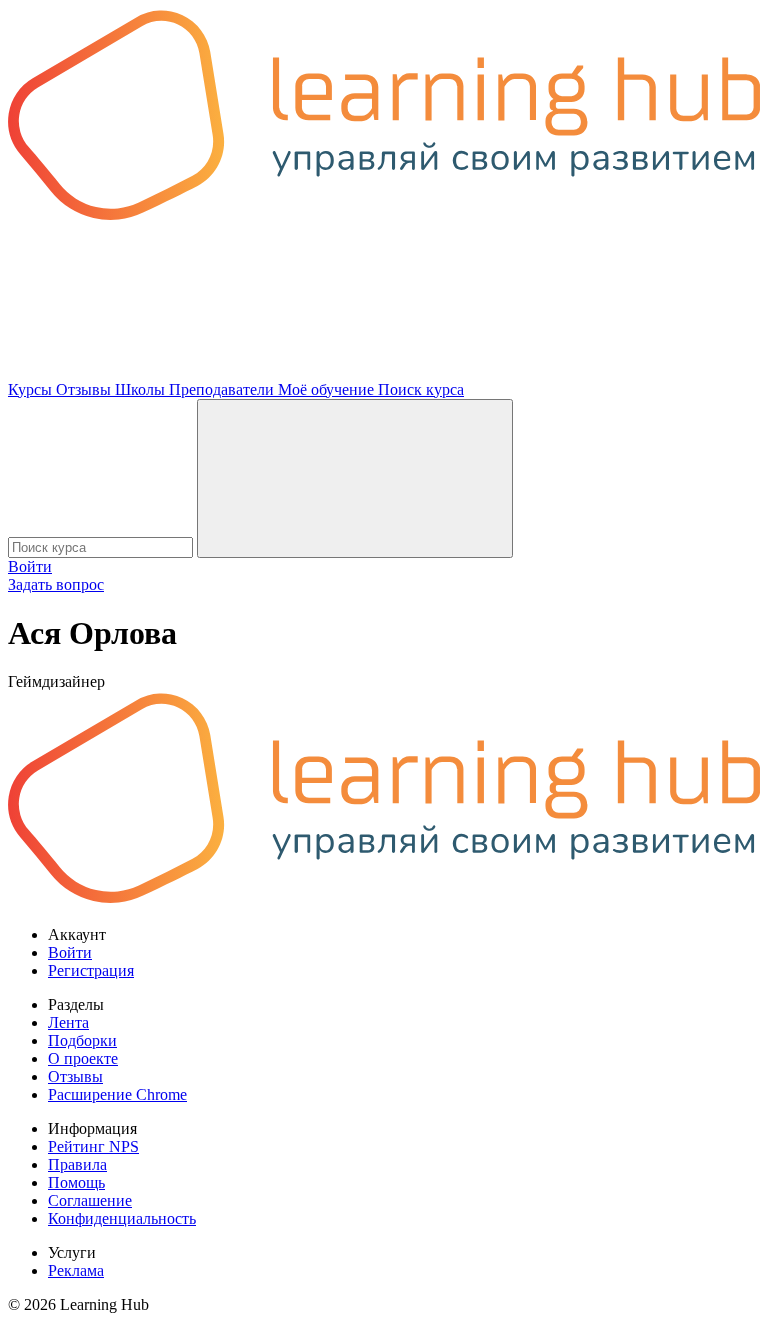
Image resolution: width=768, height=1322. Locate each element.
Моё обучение (328, 389)
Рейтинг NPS (93, 1146)
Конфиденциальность (122, 1218)
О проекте (83, 1058)
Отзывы (85, 389)
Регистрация (91, 970)
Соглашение (90, 1200)
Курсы (32, 389)
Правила (77, 1164)
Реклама (76, 1270)
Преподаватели (223, 389)
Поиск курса (421, 389)
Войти (30, 566)
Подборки (82, 1040)
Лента (68, 1022)
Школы (142, 389)
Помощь (76, 1182)
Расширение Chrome (117, 1094)
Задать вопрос (56, 584)
